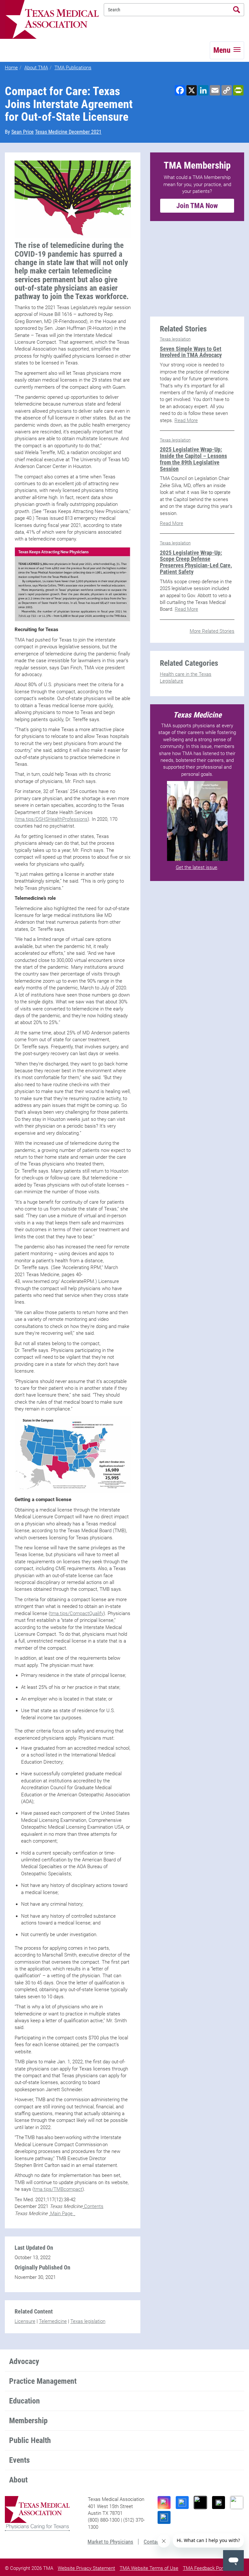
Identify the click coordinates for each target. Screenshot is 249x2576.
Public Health (30, 2440)
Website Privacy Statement (86, 2568)
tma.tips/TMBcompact (58, 2189)
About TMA (36, 68)
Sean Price (23, 132)
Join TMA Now (197, 206)
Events (19, 2460)
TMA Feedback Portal (206, 2568)
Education (24, 2401)
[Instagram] (164, 2503)
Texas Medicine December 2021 (68, 132)
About (18, 2480)
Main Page (62, 2214)
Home (11, 68)
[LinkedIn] (164, 2517)
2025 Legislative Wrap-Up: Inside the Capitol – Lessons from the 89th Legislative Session (193, 459)
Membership (28, 2421)
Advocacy (24, 2361)
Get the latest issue (196, 867)
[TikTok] (200, 2503)
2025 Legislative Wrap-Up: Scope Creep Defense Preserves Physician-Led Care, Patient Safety (196, 562)
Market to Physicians (110, 2542)
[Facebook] (182, 2503)
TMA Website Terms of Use (149, 2568)
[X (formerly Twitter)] (219, 2503)
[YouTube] (237, 2503)
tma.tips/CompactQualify (77, 1613)
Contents (94, 2206)
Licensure (25, 2321)
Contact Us (156, 2542)
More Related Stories (212, 631)
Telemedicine (53, 2321)
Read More (186, 420)
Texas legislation (88, 2321)
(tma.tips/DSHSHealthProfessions (51, 819)
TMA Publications (73, 68)
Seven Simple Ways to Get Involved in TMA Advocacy (191, 352)
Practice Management (43, 2381)
